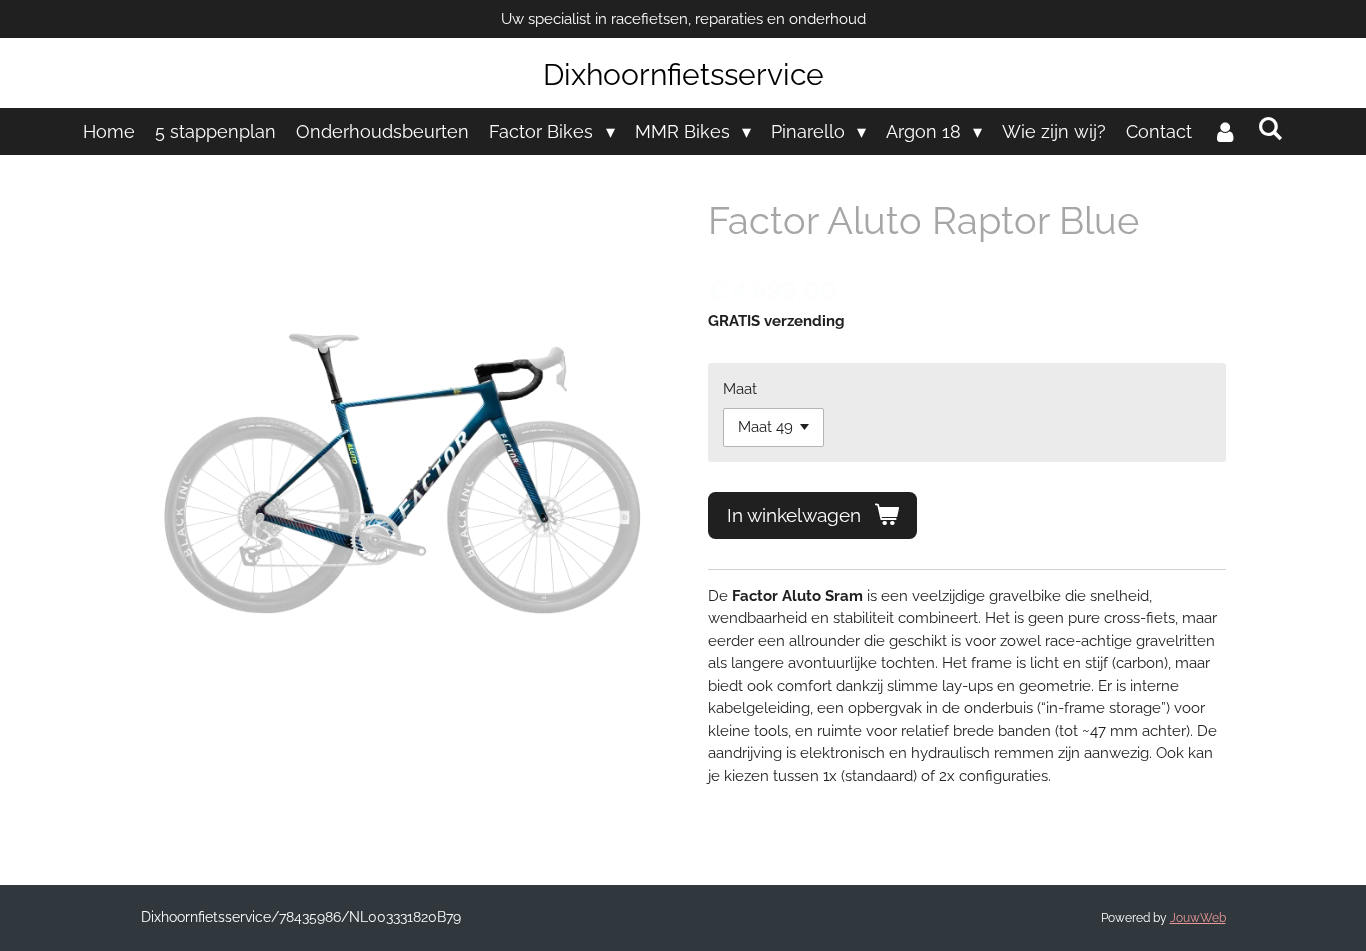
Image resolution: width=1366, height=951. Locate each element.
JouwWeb (1198, 918)
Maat (740, 389)
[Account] (1224, 131)
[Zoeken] (1269, 128)
